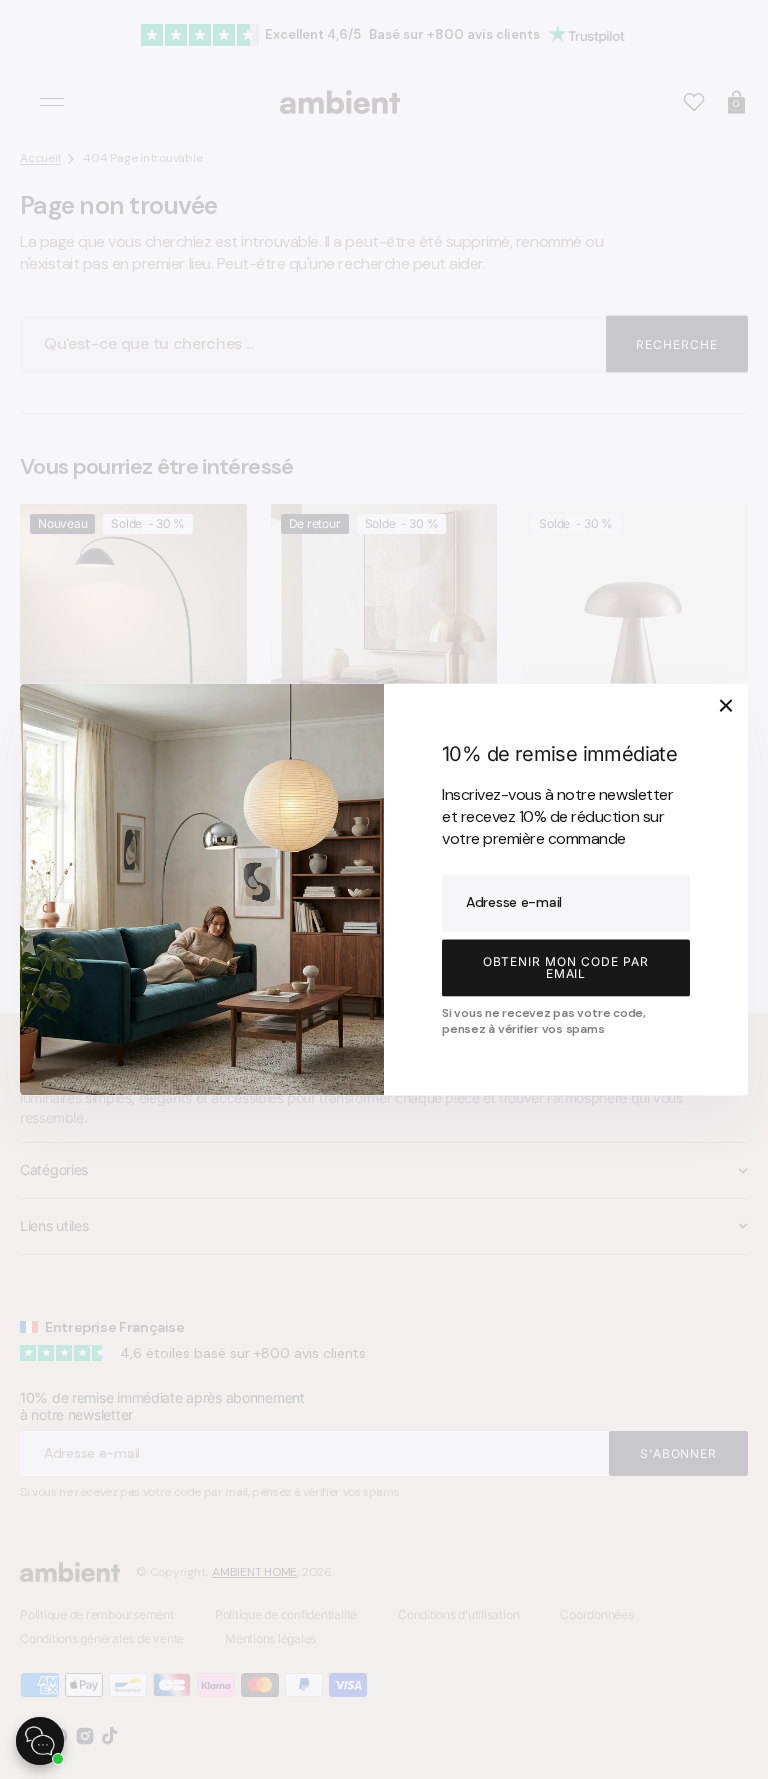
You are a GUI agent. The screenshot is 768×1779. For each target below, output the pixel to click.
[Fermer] (726, 705)
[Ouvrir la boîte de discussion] (40, 1741)
